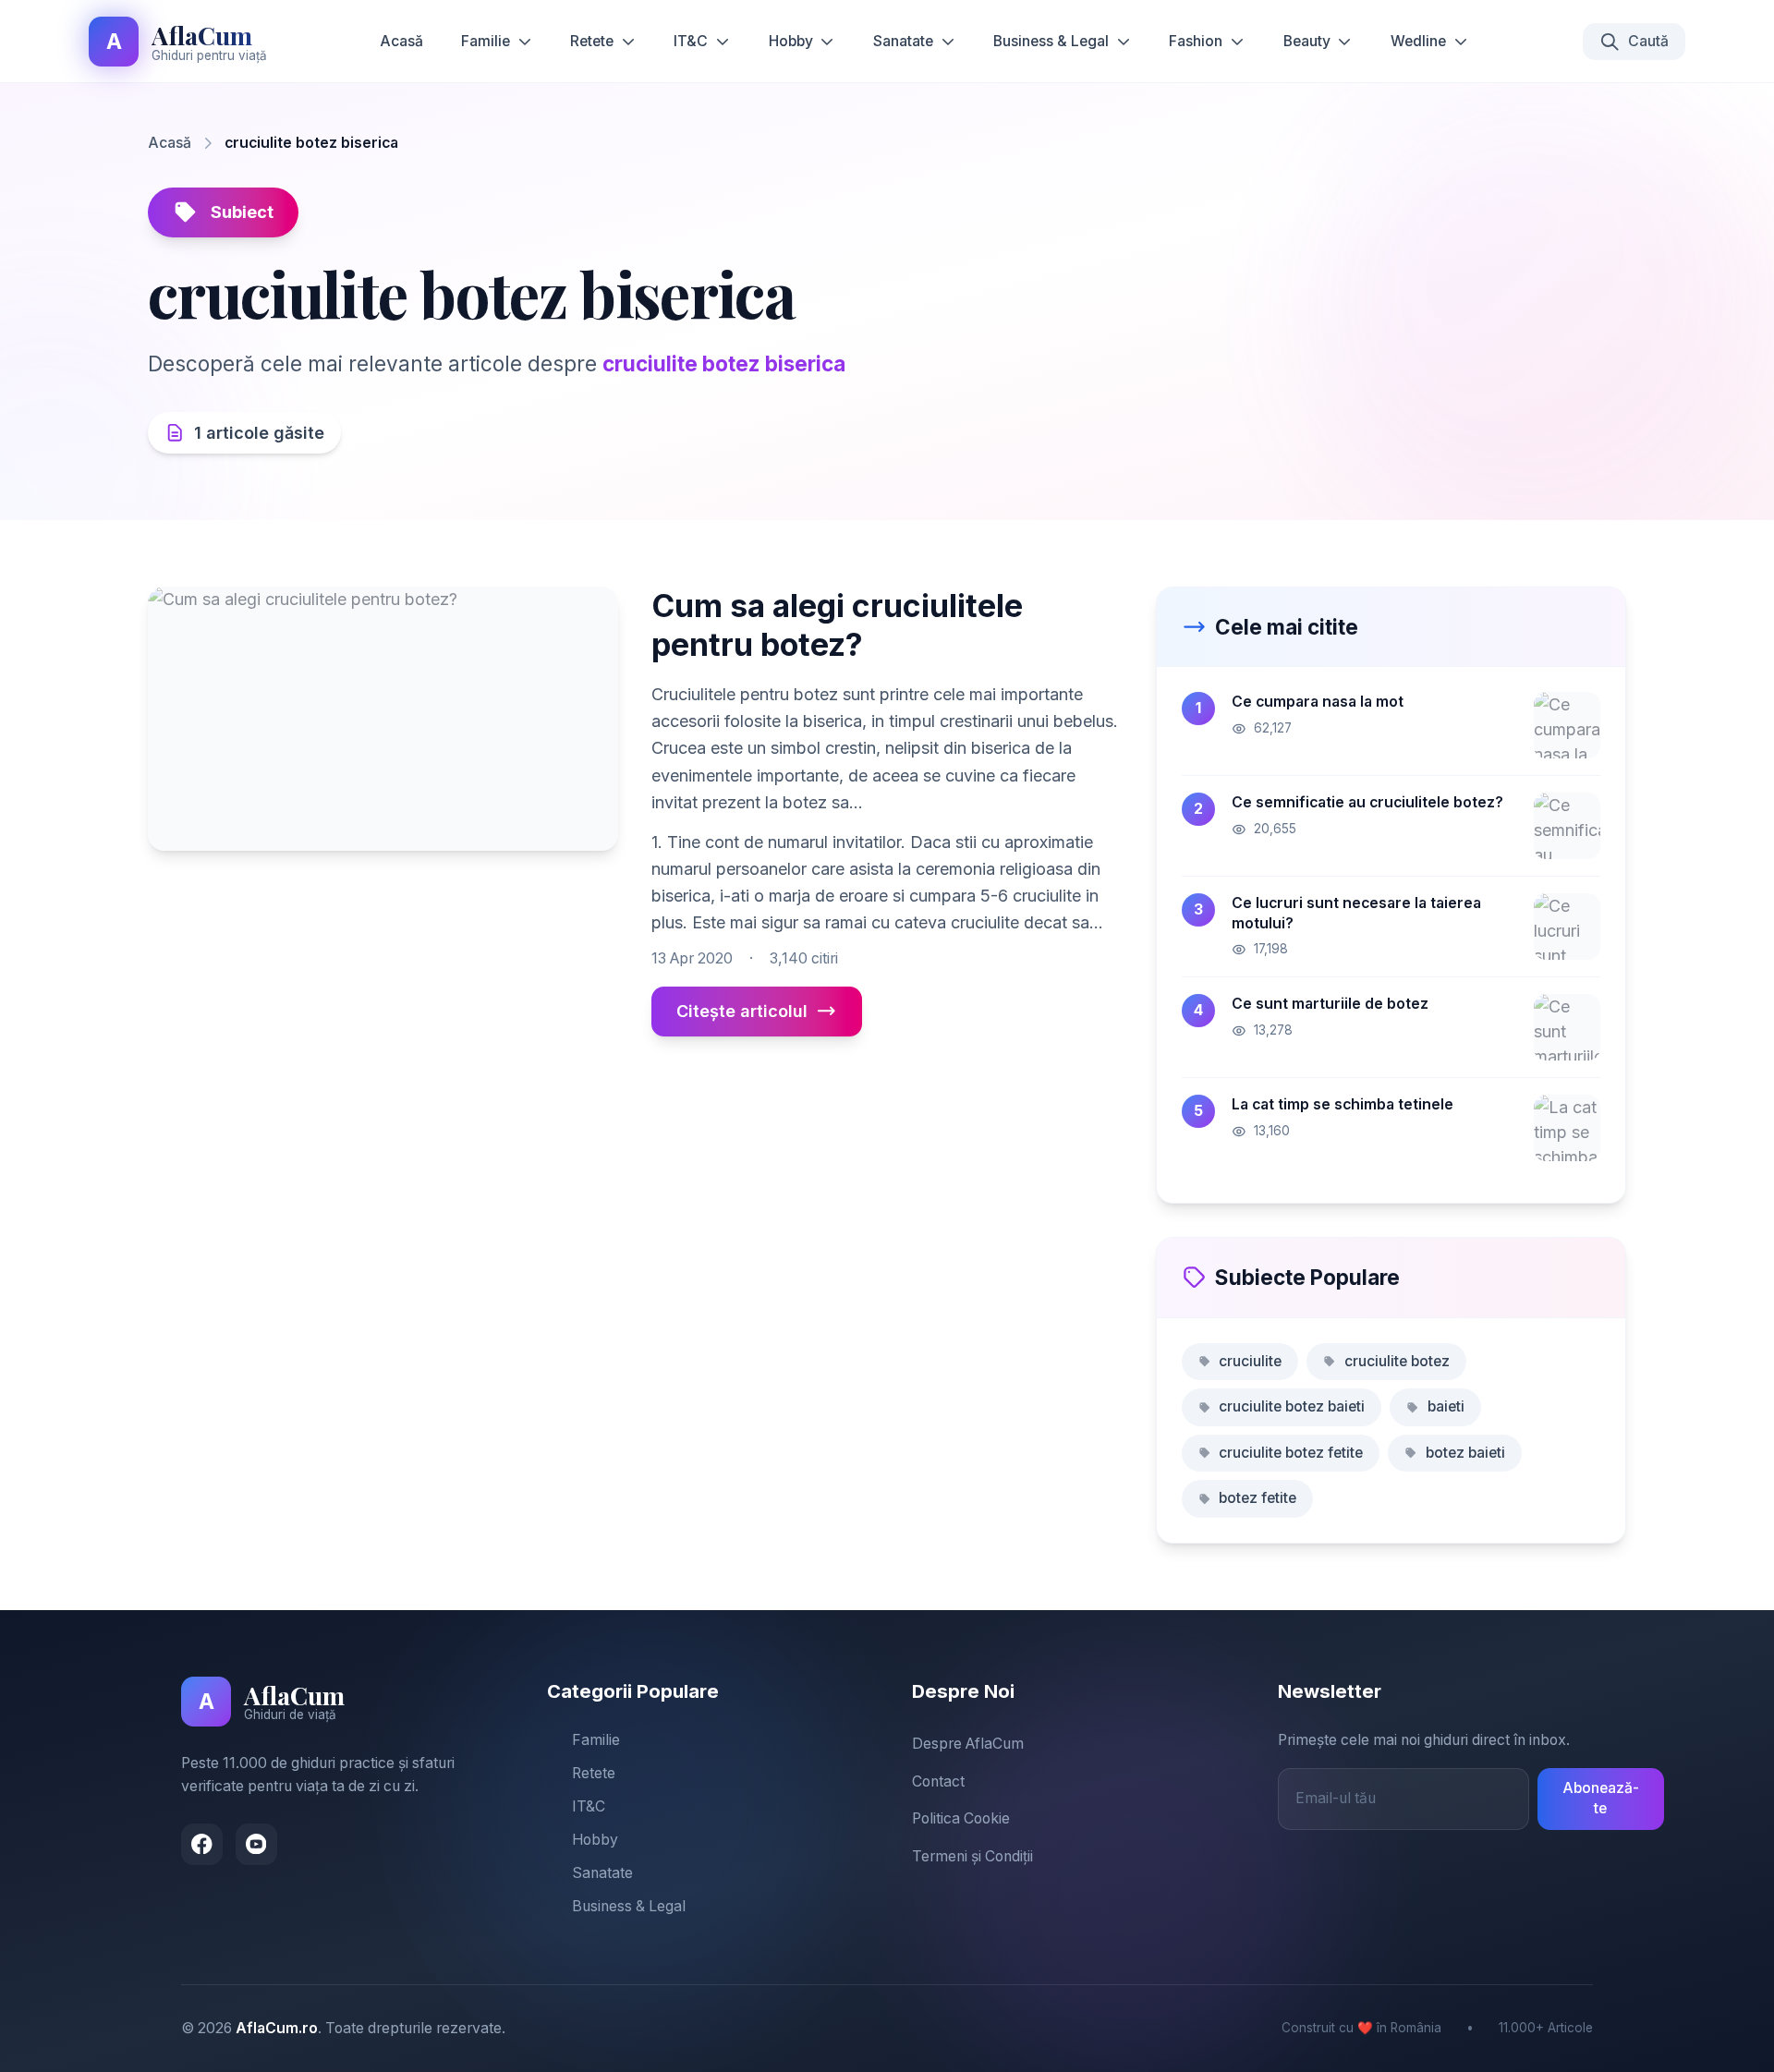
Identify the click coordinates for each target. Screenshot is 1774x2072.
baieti (1446, 1406)
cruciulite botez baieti (1292, 1406)
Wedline (1418, 41)
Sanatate (903, 41)
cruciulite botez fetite (1291, 1453)
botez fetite (1258, 1498)
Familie (486, 41)
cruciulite (1250, 1361)
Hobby (791, 41)
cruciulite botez (1397, 1361)
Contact (938, 1781)
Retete (592, 41)
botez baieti (1465, 1453)
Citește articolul (742, 1011)
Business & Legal (1051, 41)
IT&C (691, 41)
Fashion (1196, 41)
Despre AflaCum (968, 1744)
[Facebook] (202, 1844)
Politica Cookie (961, 1818)
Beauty (1307, 41)
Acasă (401, 41)
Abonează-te (1601, 1799)
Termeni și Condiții (972, 1856)
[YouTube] (256, 1844)
